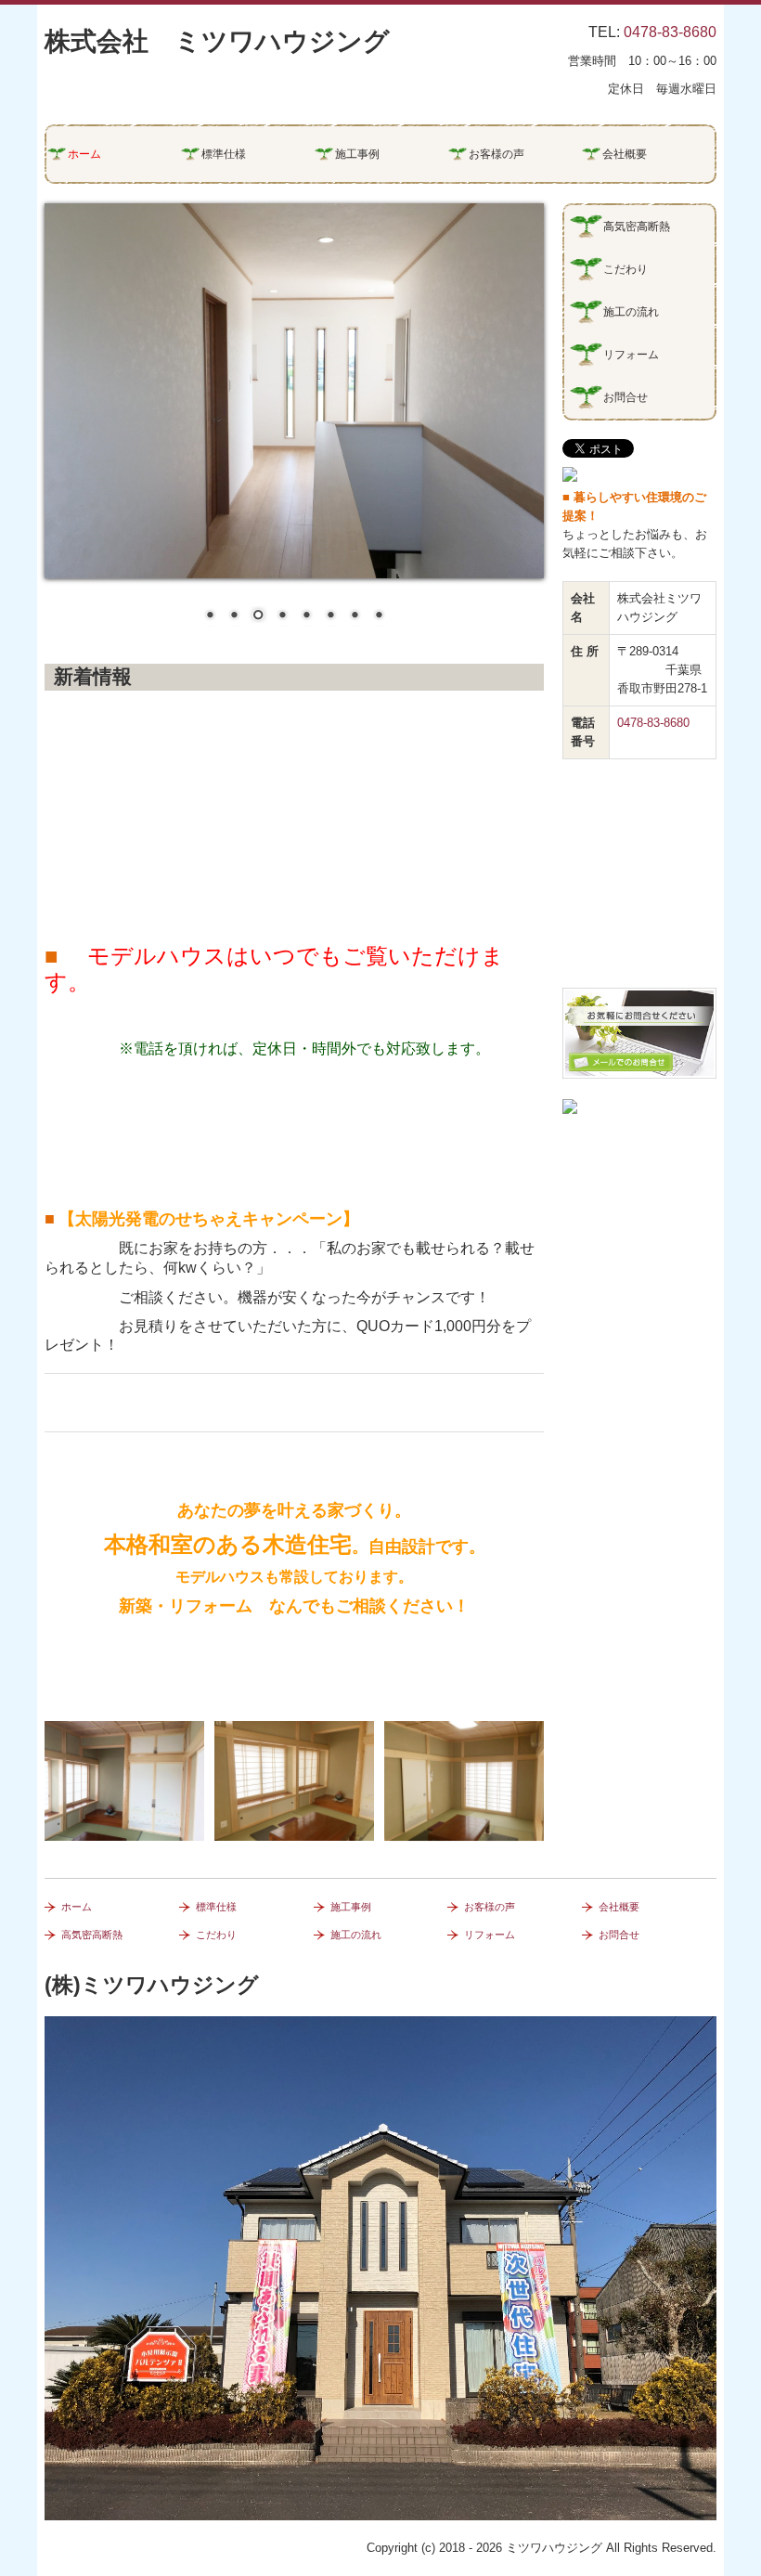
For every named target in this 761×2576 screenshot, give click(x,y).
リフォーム (631, 355)
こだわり (626, 269)
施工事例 (357, 154)
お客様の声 (497, 154)
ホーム (84, 154)
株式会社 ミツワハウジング (217, 41)
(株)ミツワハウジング (152, 1985)
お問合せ (626, 397)
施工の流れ (631, 312)
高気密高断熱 (637, 227)
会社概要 (625, 154)
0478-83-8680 (670, 32)
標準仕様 (224, 154)
